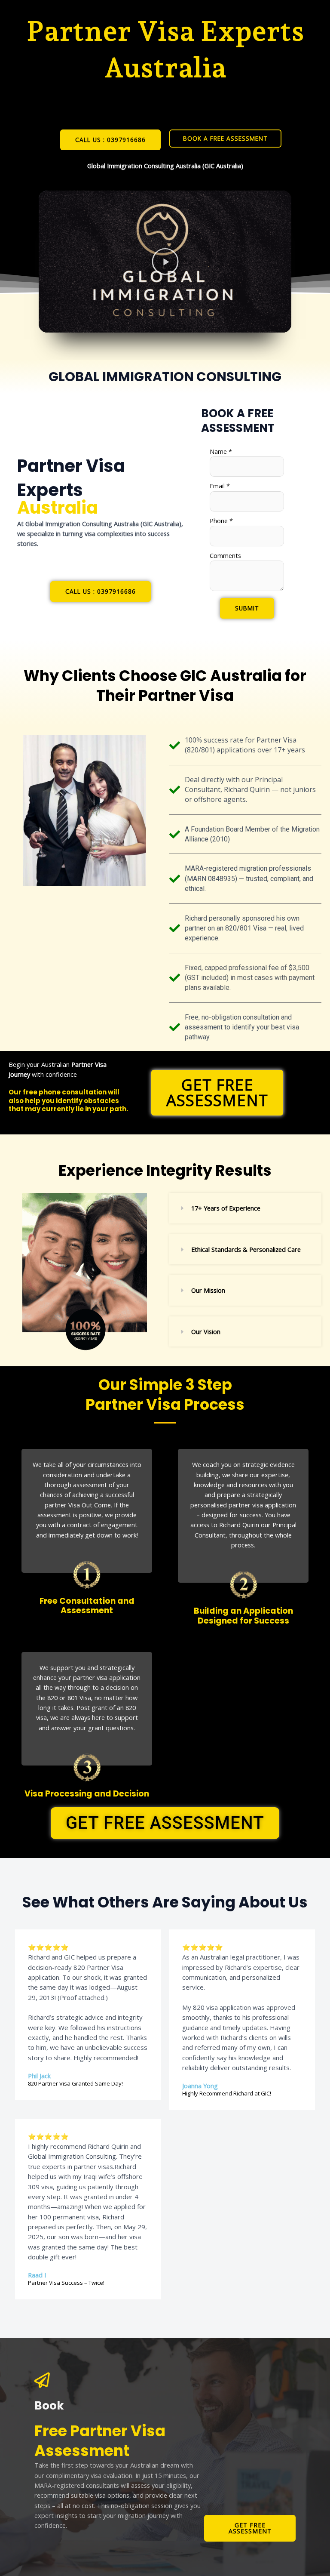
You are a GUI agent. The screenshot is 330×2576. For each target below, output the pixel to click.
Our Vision (206, 1331)
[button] (165, 261)
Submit (247, 608)
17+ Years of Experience (226, 1208)
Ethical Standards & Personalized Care (246, 1249)
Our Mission (208, 1290)
